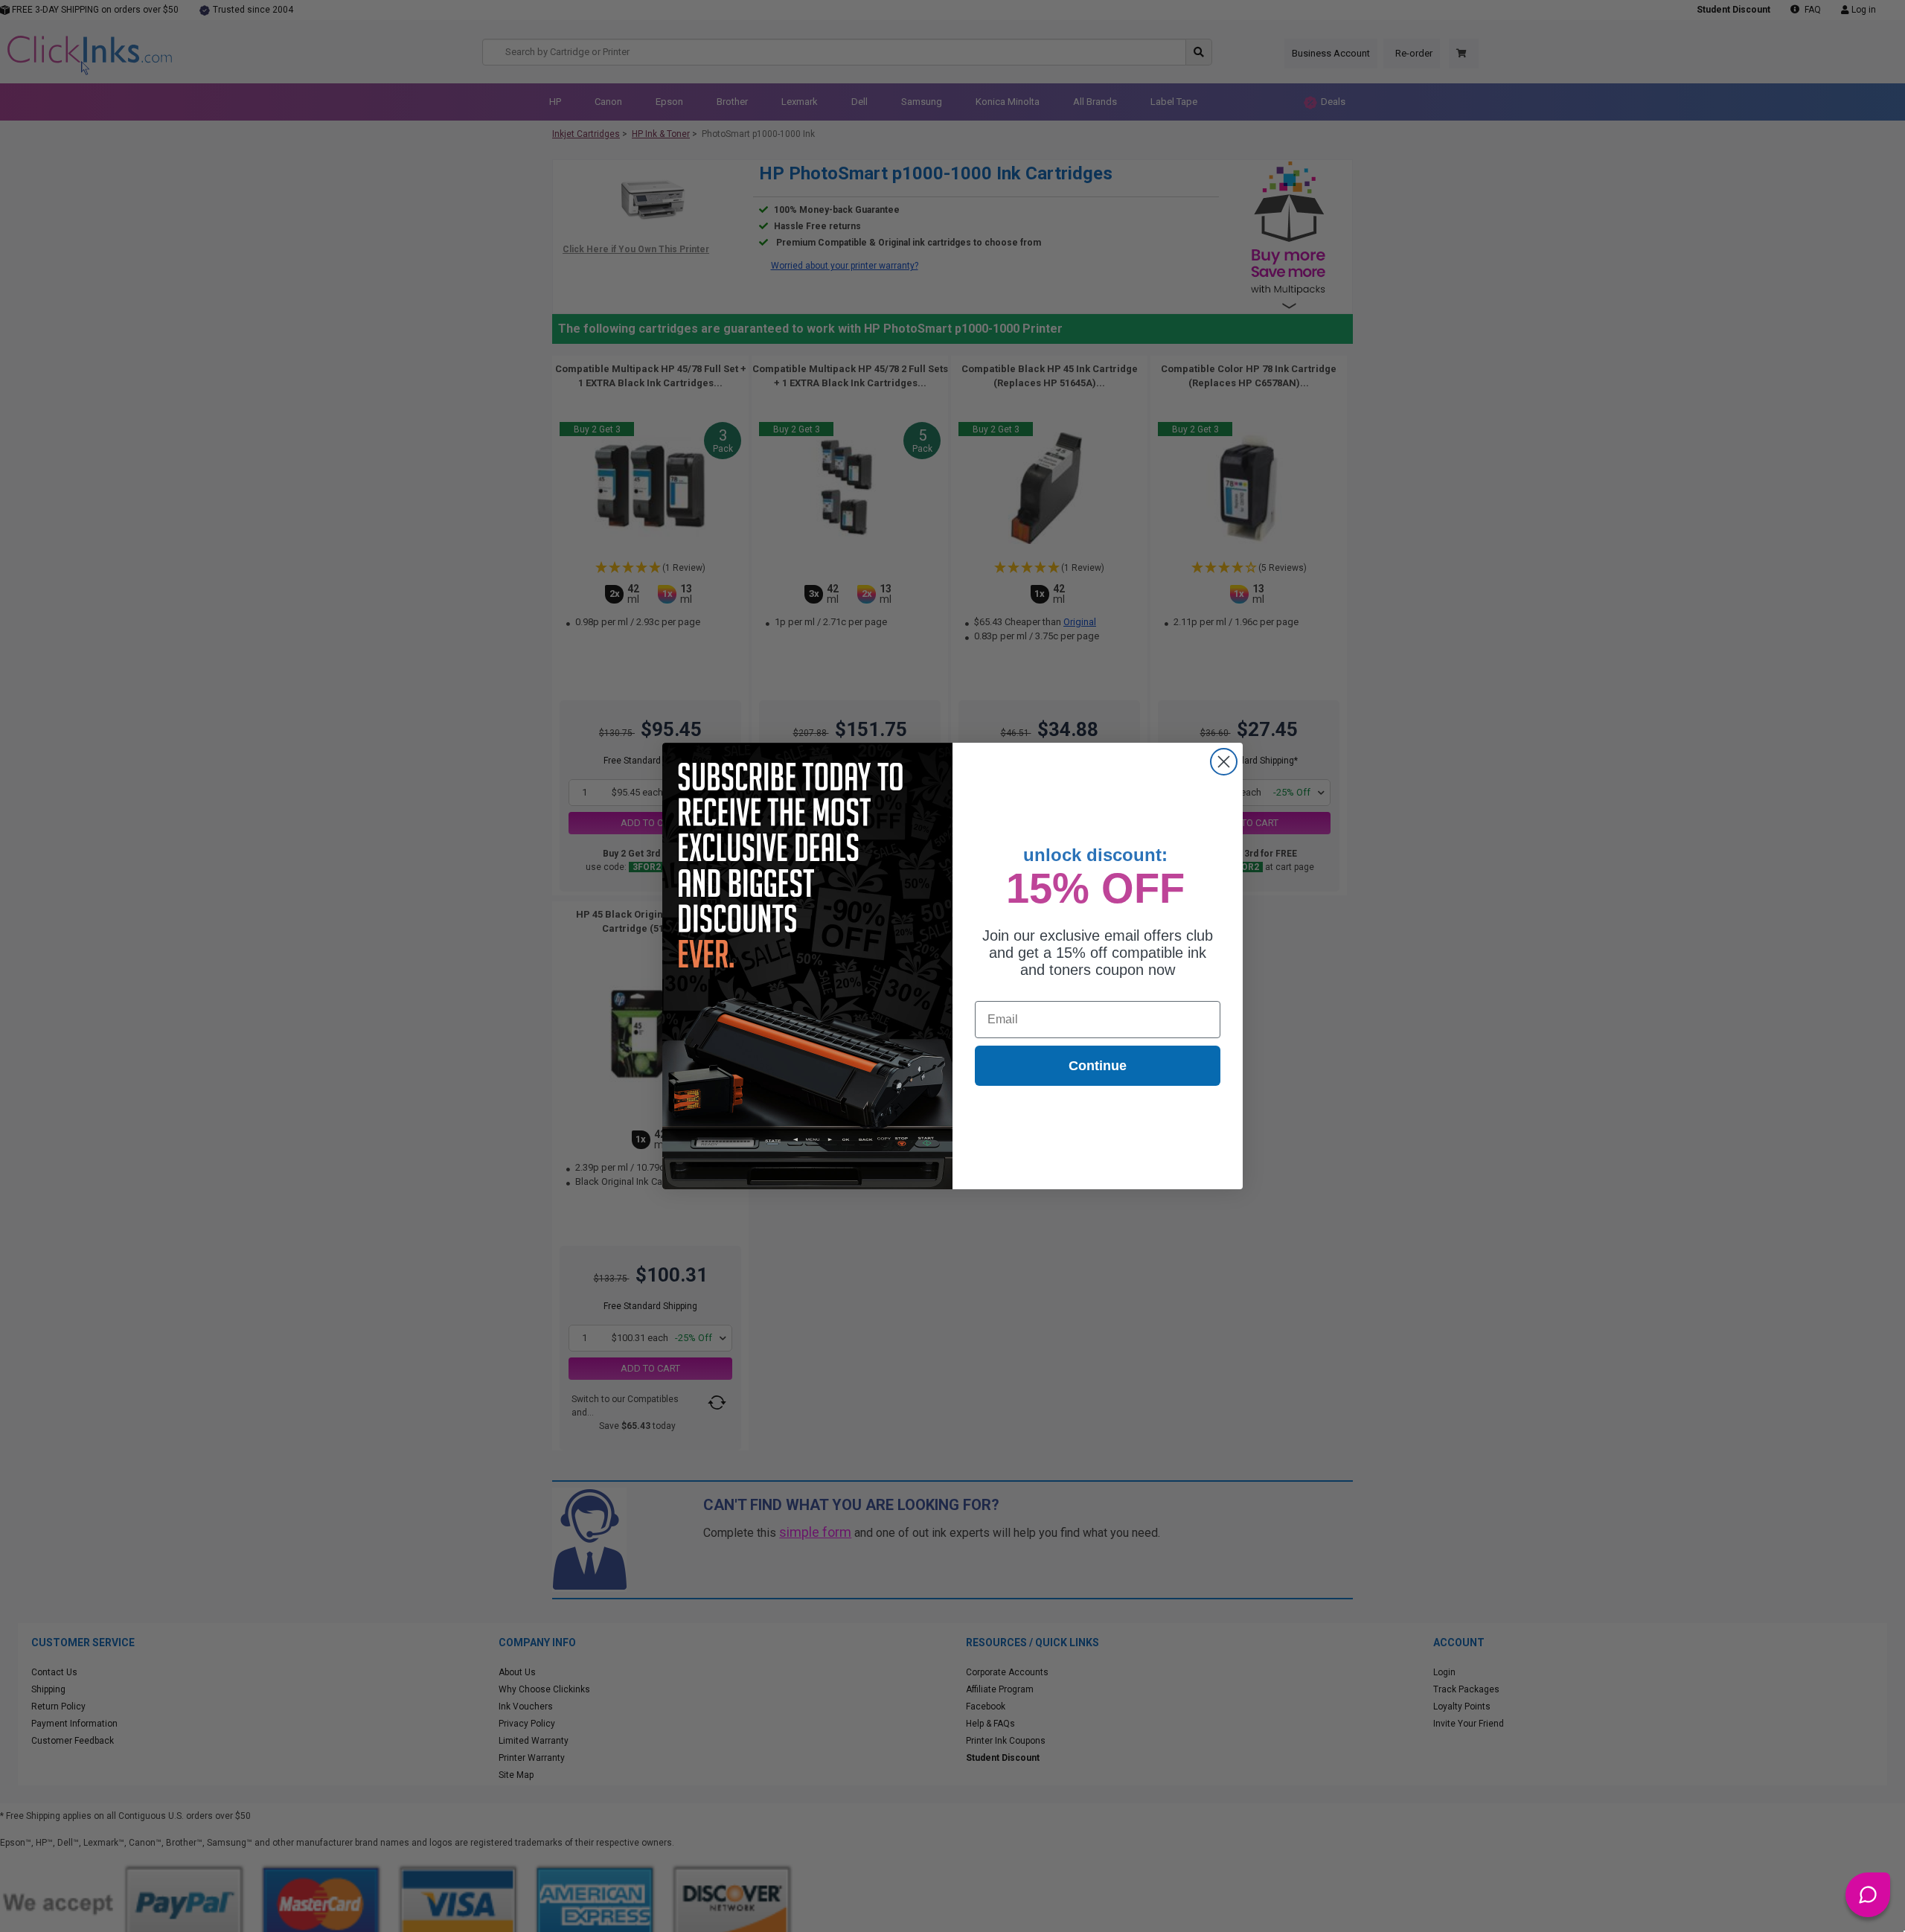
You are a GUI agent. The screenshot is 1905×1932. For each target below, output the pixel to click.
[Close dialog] (1224, 762)
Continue (1098, 1066)
